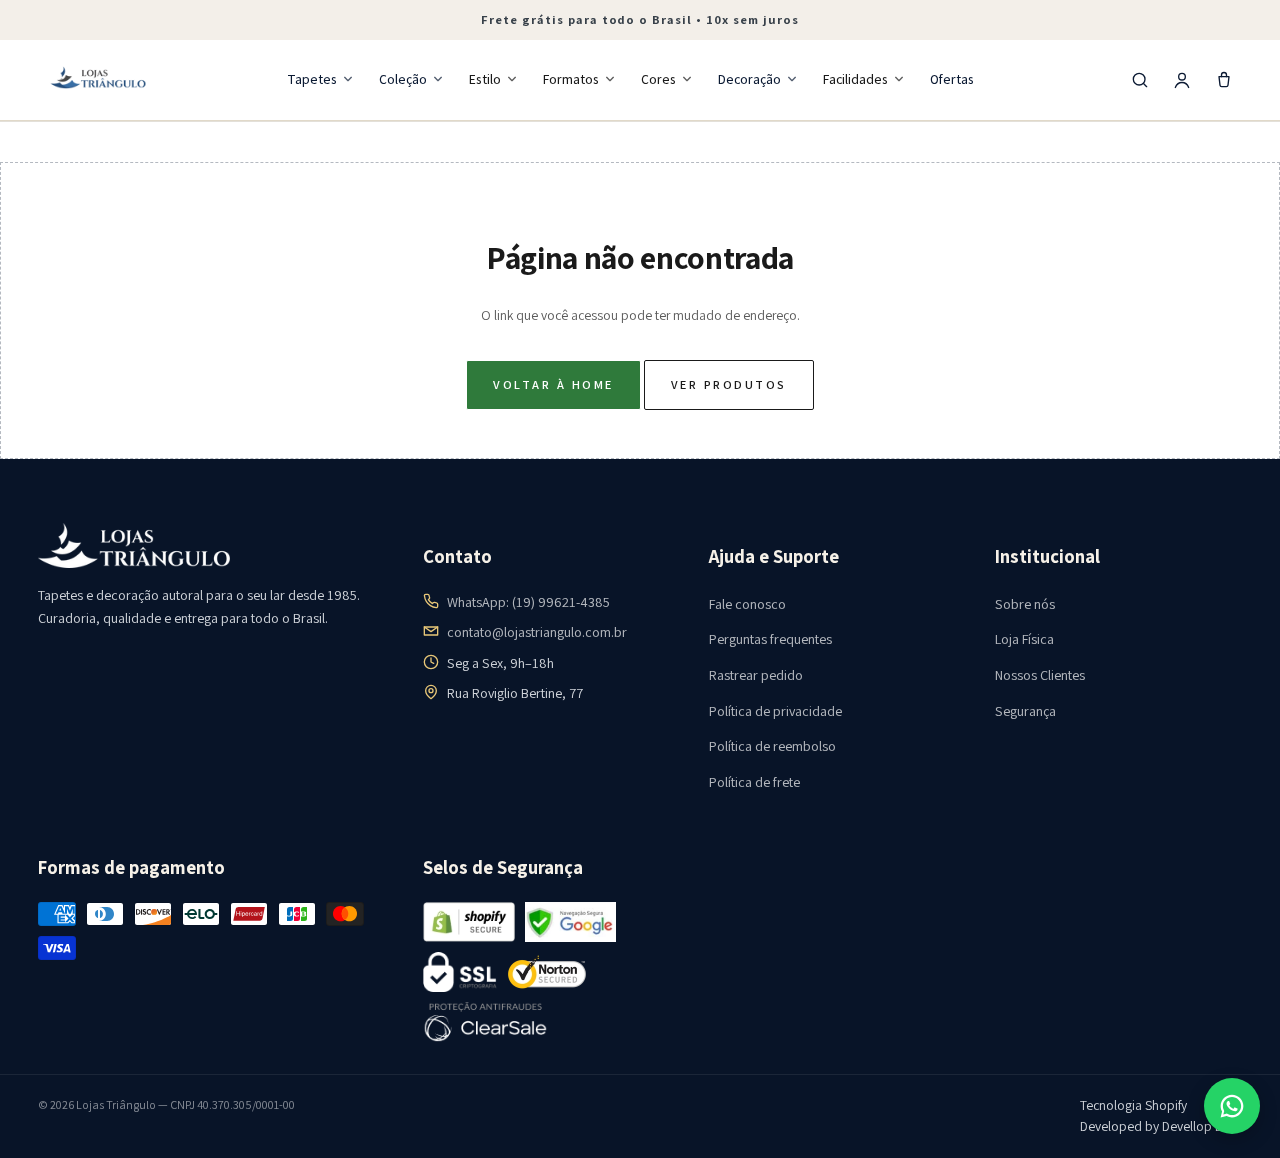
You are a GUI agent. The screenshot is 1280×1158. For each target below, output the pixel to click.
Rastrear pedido (756, 675)
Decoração (749, 79)
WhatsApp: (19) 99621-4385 (528, 602)
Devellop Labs (1202, 1126)
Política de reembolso (772, 746)
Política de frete (754, 782)
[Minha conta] (1182, 80)
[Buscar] (1140, 80)
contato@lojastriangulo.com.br (537, 632)
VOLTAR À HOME (553, 384)
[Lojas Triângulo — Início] (98, 80)
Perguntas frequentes (770, 639)
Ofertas (952, 79)
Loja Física (1024, 639)
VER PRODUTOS (729, 384)
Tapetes (312, 79)
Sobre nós (1025, 604)
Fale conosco (747, 604)
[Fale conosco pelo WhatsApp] (1232, 1106)
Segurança (1025, 711)
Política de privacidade (775, 711)
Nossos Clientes (1040, 675)
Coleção (403, 79)
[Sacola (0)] (1224, 80)
